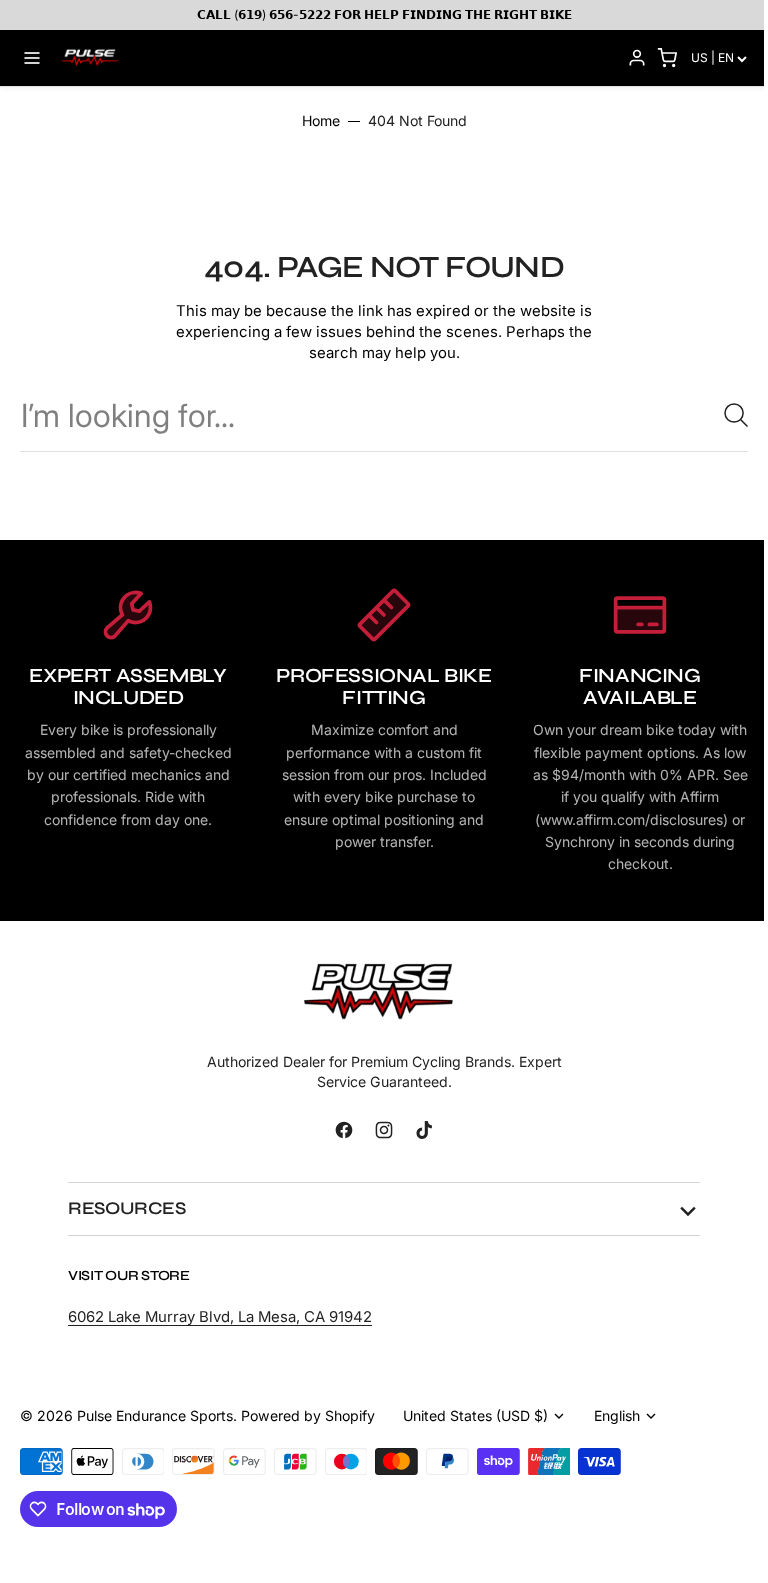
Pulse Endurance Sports (155, 1437)
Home (321, 120)
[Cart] (667, 58)
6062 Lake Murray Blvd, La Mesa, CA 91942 (220, 1339)
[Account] (637, 58)
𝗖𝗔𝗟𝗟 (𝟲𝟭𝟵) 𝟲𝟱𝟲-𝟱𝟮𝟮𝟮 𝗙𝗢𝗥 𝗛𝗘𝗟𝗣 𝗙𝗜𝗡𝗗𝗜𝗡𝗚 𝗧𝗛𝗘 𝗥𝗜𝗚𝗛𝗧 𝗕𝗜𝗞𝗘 (384, 14)
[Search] (728, 415)
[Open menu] (32, 58)
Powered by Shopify (308, 1437)
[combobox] (384, 415)
